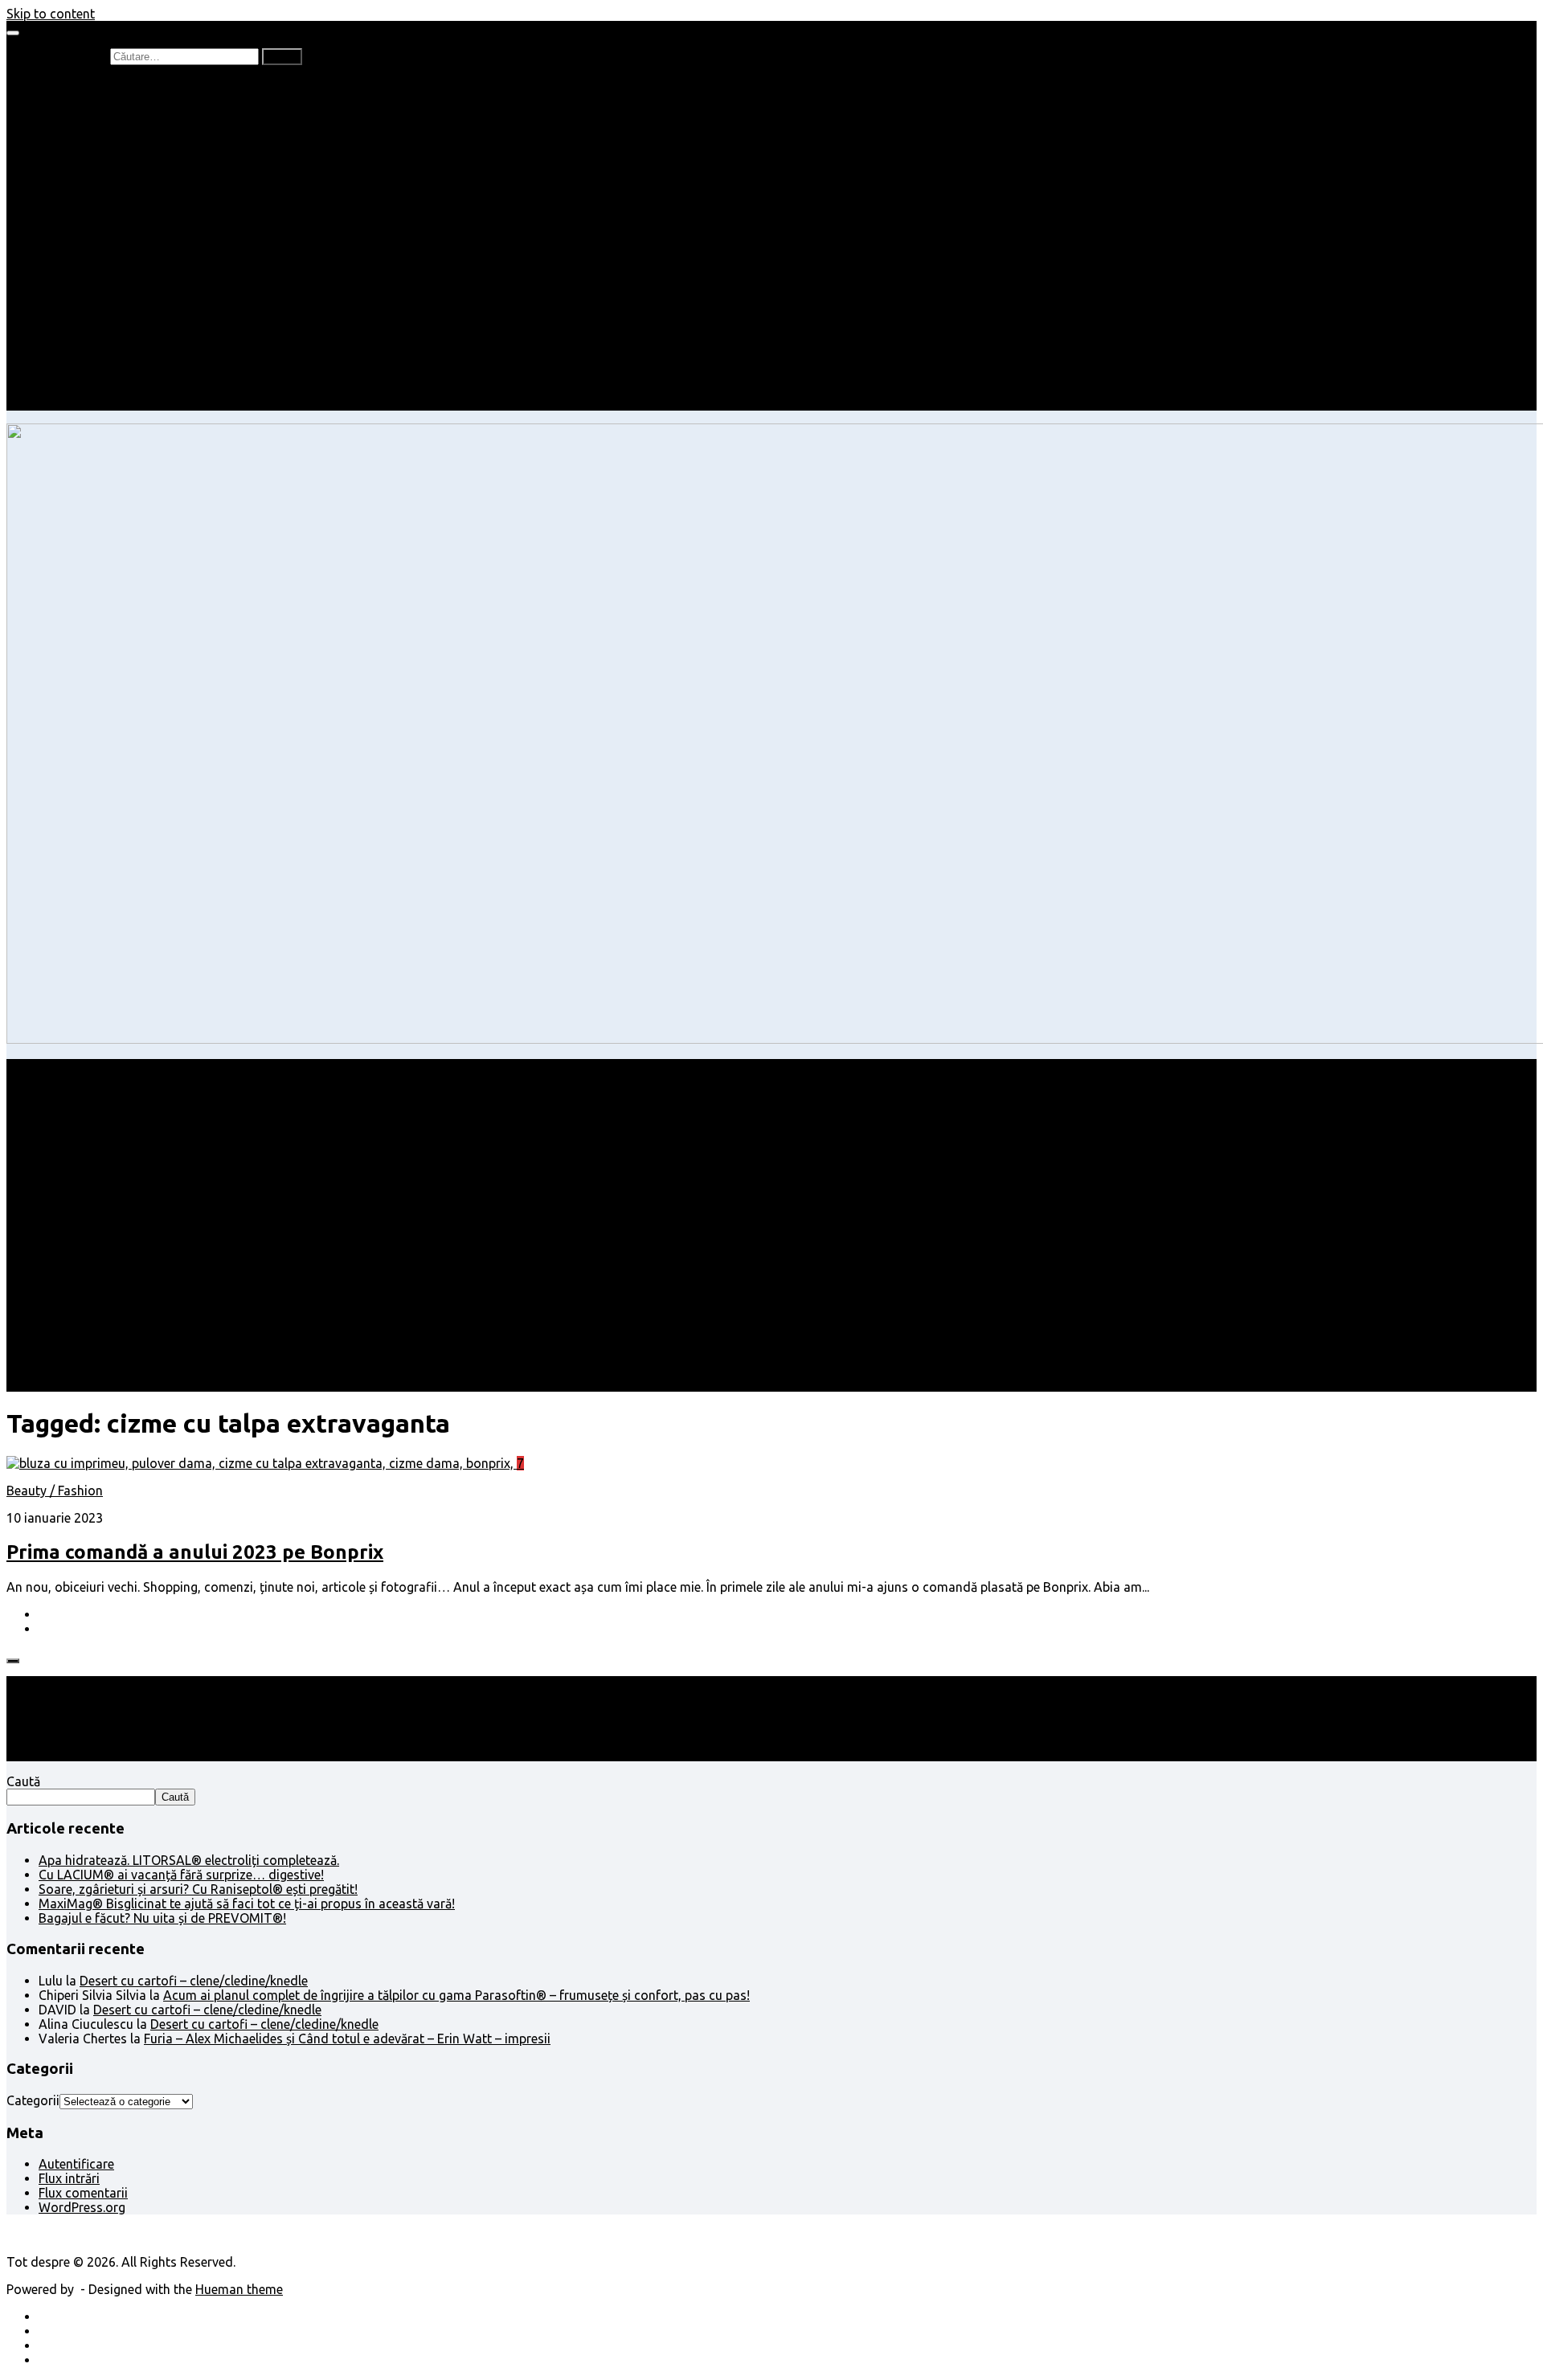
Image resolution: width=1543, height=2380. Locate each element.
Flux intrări (69, 2178)
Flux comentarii (83, 2193)
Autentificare (76, 2164)
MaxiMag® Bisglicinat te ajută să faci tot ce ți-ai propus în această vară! (247, 1904)
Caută (23, 1781)
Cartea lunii (104, 172)
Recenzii (94, 100)
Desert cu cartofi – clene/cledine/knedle (194, 1981)
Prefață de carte (85, 85)
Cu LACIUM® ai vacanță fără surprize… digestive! (181, 1875)
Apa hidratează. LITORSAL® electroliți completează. (189, 1860)
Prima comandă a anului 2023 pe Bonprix (195, 1552)
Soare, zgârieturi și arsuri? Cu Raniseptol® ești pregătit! (198, 1889)
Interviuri (96, 157)
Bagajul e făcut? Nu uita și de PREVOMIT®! (162, 1918)
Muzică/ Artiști (113, 374)
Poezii (88, 143)
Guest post (102, 302)
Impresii (61, 317)
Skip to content (51, 14)
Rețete (57, 244)
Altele (55, 259)
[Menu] (13, 33)
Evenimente (104, 389)
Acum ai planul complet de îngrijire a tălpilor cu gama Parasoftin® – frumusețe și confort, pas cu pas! (456, 1995)
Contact (62, 403)
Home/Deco (105, 273)
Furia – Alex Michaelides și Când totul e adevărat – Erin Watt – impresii (347, 2039)
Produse (95, 346)
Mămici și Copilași (90, 201)
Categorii (33, 2100)
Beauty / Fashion (87, 230)
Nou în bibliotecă (119, 129)
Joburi (89, 215)
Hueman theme (239, 2289)
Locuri (89, 360)
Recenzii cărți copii (125, 114)
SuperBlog (100, 288)
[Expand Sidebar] (13, 1661)
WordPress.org (82, 2207)
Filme (86, 331)
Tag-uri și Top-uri (121, 186)
